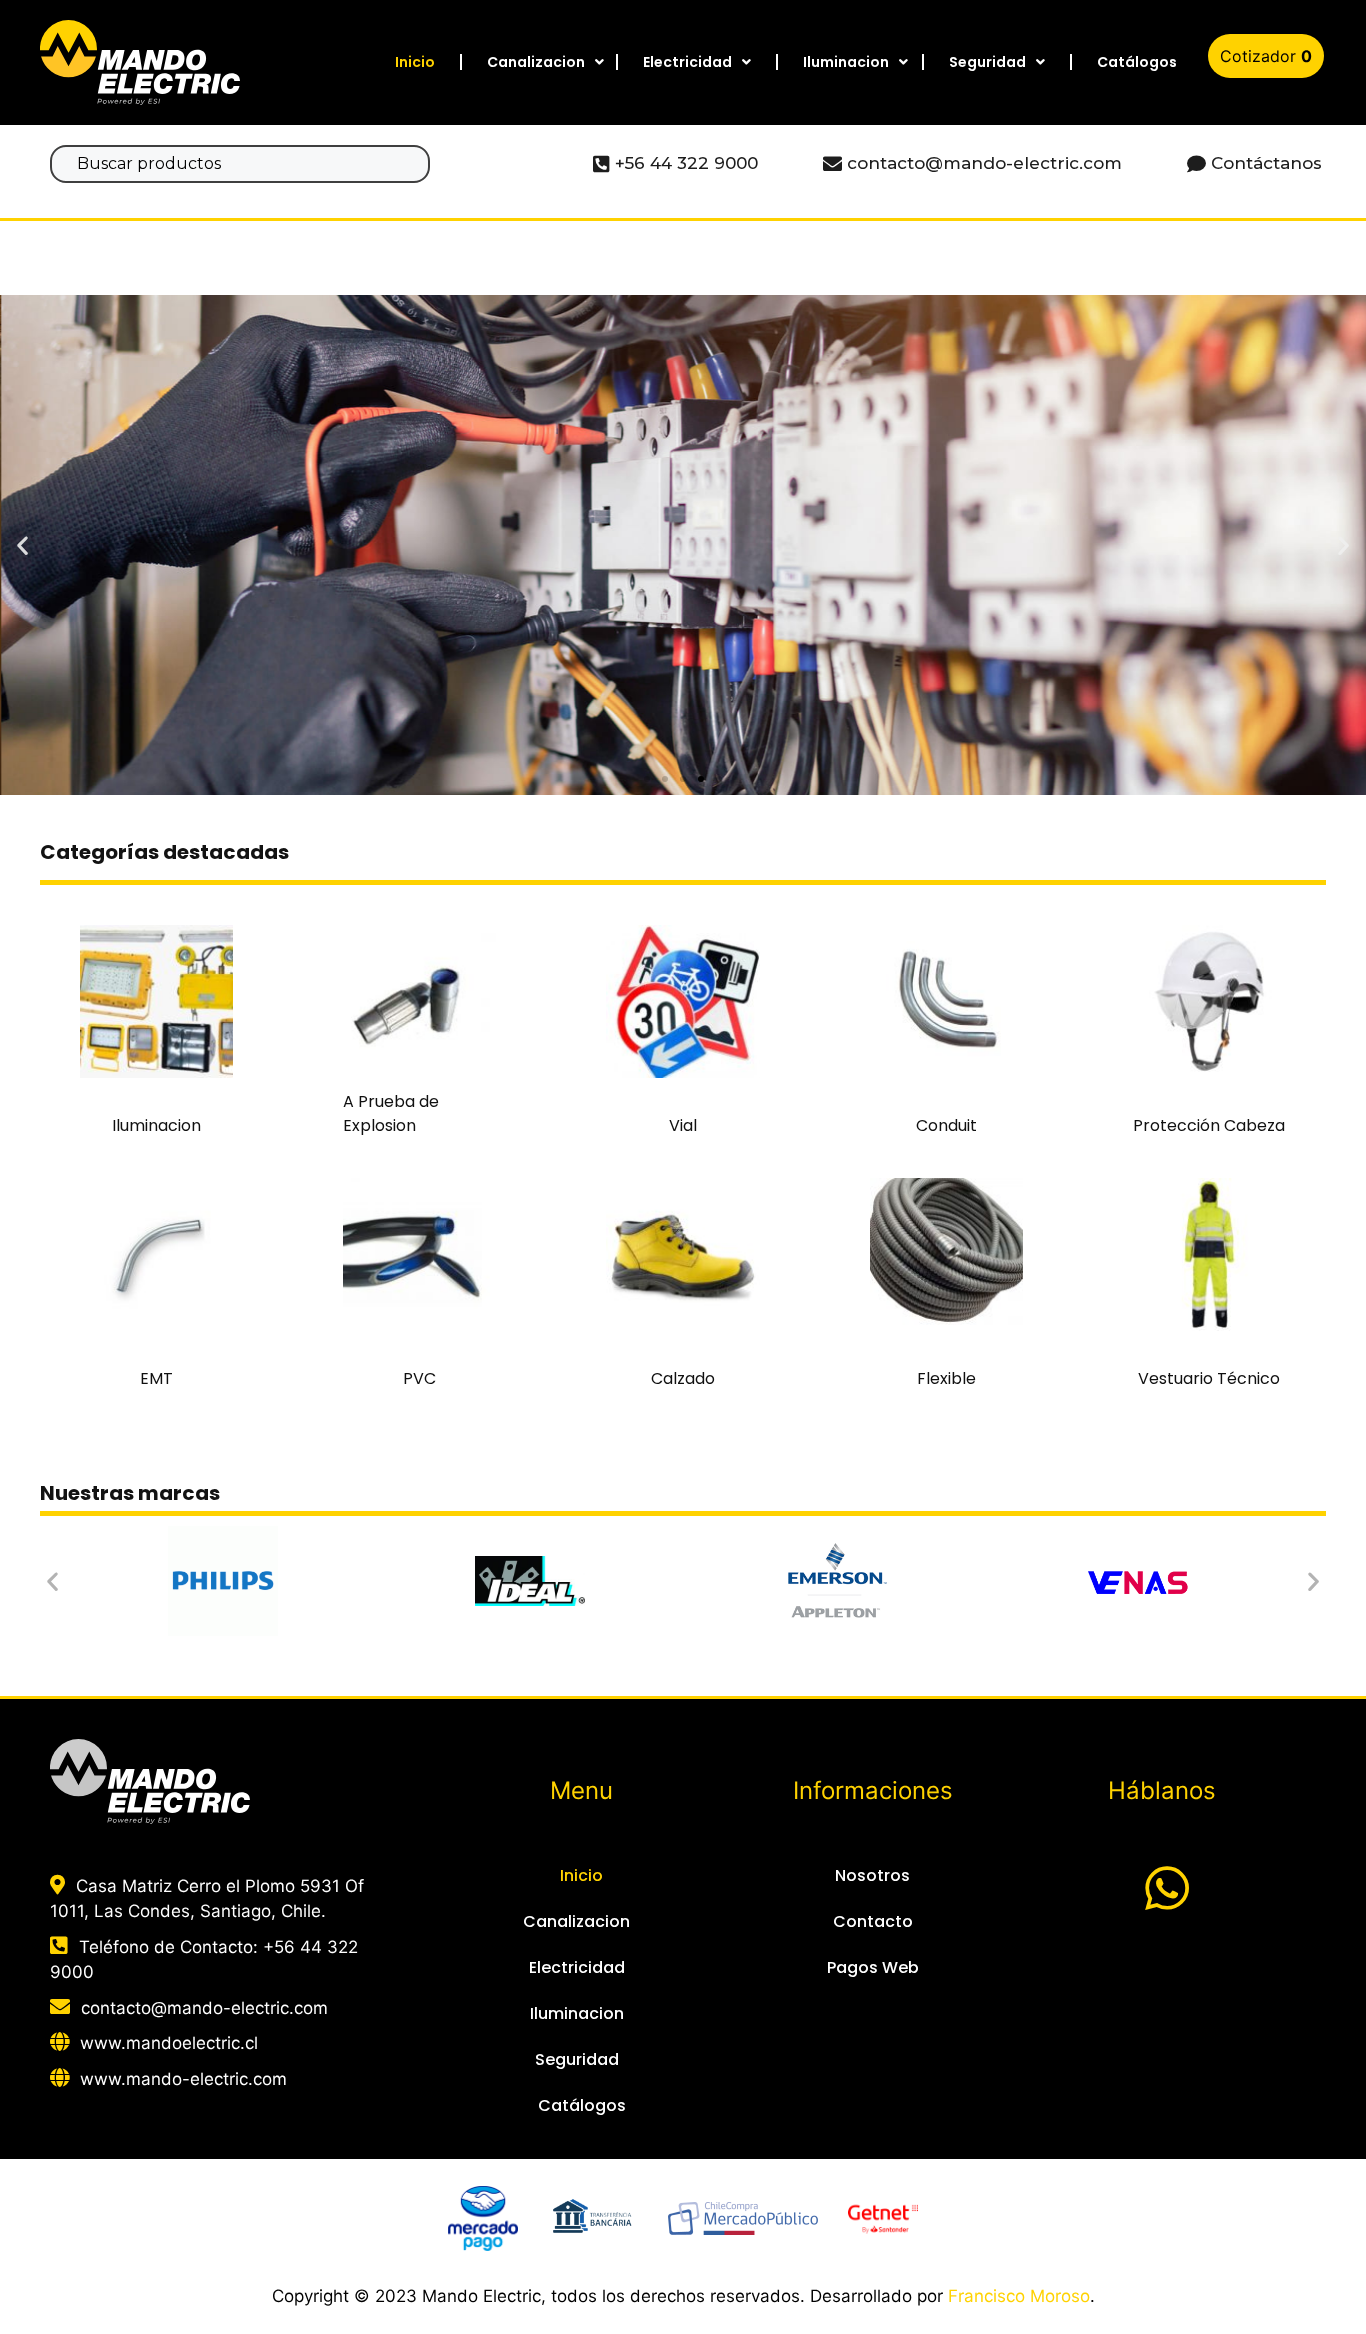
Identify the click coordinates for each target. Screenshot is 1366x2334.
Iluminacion (846, 62)
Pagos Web (873, 1967)
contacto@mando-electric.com (204, 2008)
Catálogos (1137, 62)
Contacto (873, 1921)
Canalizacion (536, 62)
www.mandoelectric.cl (169, 2043)
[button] (647, 779)
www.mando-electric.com (183, 2079)
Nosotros (872, 1875)
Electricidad (687, 62)
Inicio (415, 62)
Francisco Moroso (1019, 2296)
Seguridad (987, 62)
